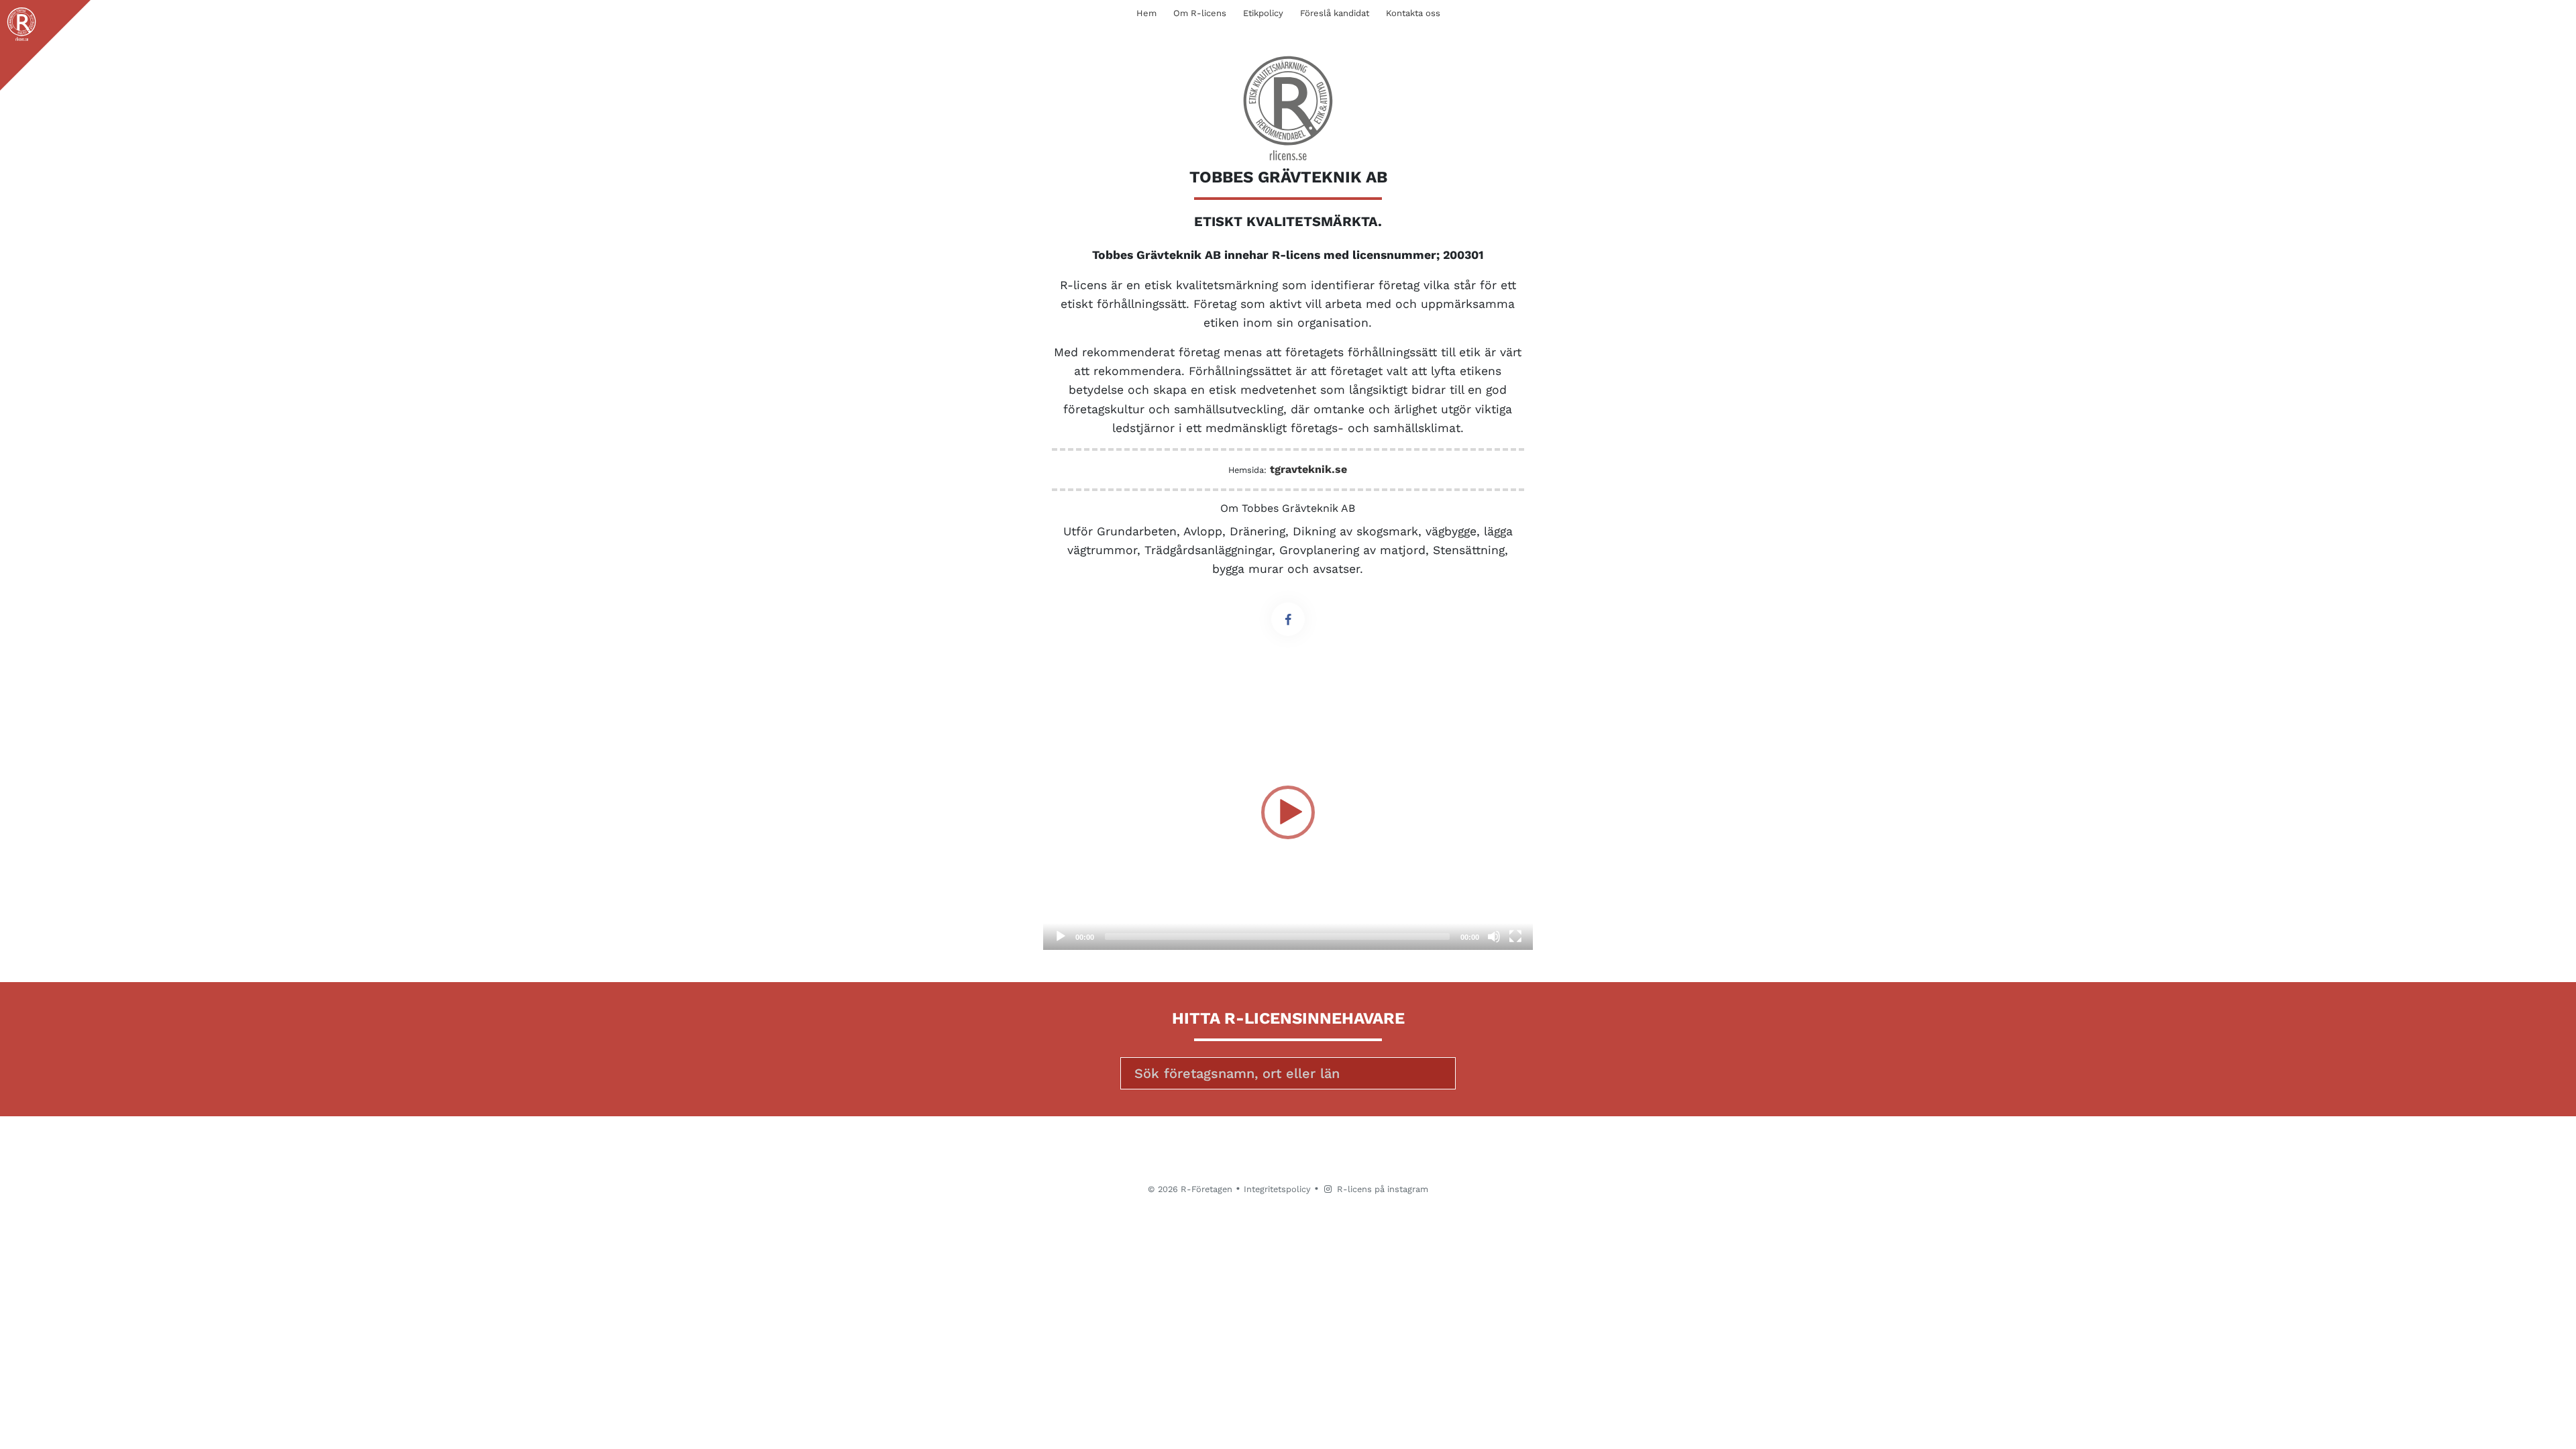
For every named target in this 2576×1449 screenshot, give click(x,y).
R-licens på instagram (1381, 1189)
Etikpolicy (1263, 13)
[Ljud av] (1494, 936)
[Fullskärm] (1515, 936)
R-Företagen (1206, 1189)
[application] (1288, 812)
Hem (1146, 13)
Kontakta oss (1413, 13)
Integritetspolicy (1277, 1189)
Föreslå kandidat (1335, 13)
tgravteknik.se (1308, 469)
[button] (1288, 812)
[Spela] (1061, 936)
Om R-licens (1200, 13)
